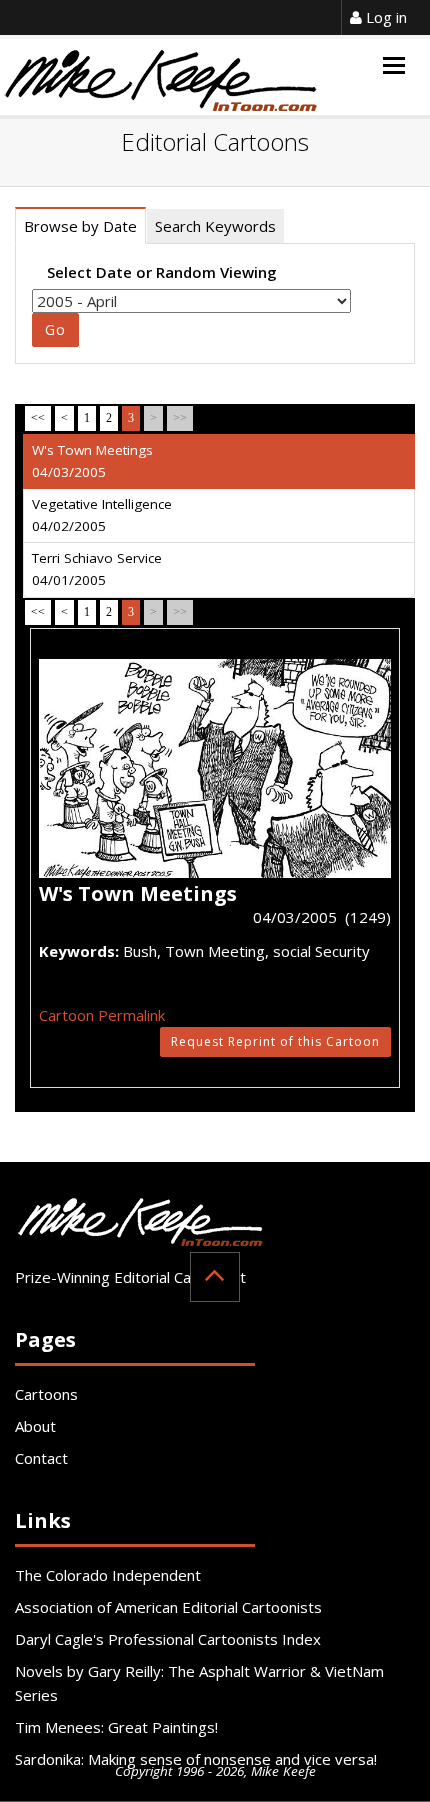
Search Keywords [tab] (215, 226)
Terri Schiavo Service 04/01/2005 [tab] (97, 569)
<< (38, 418)
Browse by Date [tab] (80, 226)
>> (180, 418)
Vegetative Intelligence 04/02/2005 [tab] (102, 515)
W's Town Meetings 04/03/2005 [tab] (92, 461)
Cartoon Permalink (102, 1015)
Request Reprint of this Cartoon (275, 1041)
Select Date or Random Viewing (162, 272)
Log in (384, 17)
